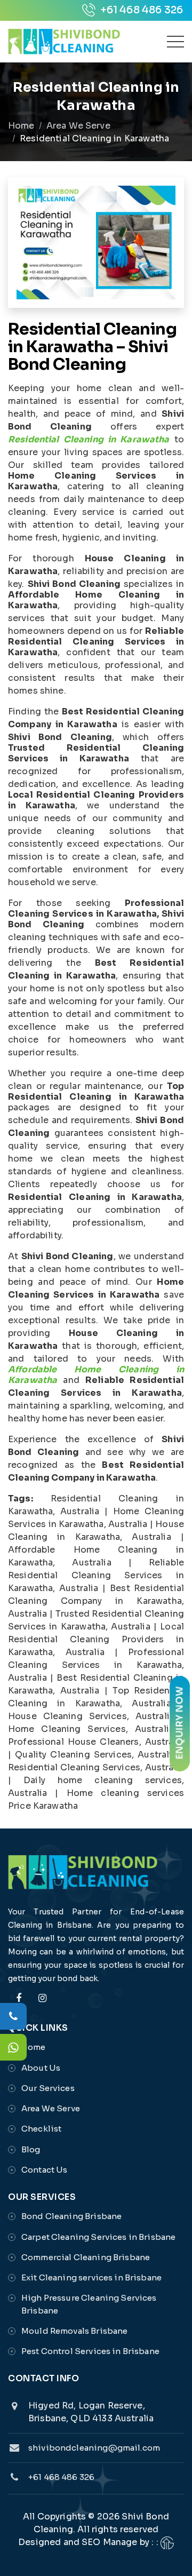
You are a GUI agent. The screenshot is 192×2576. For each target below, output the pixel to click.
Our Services (48, 2088)
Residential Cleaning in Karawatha (89, 439)
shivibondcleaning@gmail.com (94, 2448)
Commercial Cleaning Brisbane (86, 2257)
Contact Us (45, 2170)
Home (21, 126)
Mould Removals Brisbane (74, 2331)
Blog (31, 2149)
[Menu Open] (175, 42)
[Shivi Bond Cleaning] (64, 42)
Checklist (41, 2129)
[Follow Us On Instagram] (42, 2004)
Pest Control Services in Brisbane (90, 2351)
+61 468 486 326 (141, 10)
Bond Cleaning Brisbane (71, 2216)
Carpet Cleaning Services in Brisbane (98, 2237)
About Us (41, 2068)
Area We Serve (78, 126)
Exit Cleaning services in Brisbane (91, 2277)
